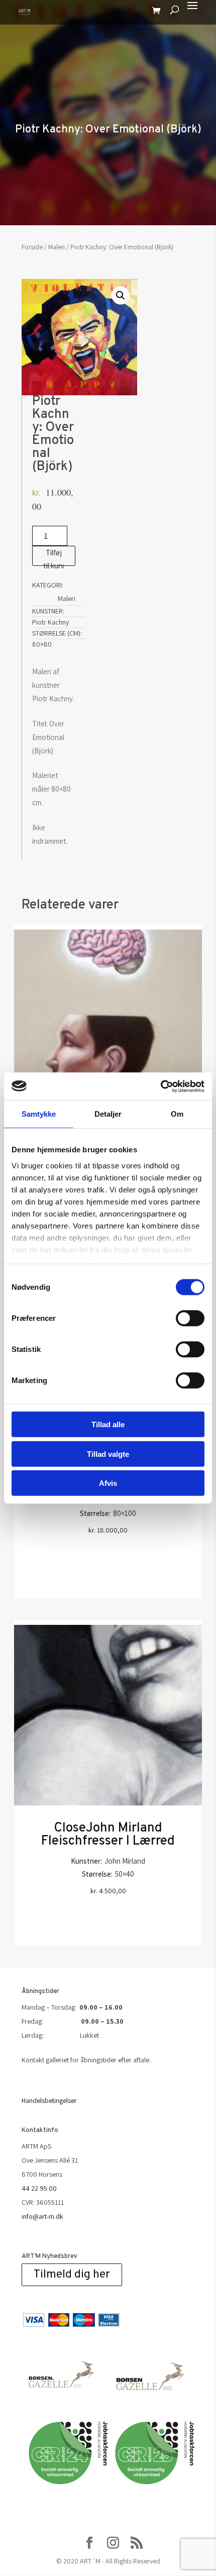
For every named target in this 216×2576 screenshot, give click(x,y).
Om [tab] (177, 1114)
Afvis (108, 1483)
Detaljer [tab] (108, 1114)
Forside (32, 247)
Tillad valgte (108, 1454)
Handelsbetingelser (49, 2100)
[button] (121, 295)
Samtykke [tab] (39, 1114)
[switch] (190, 1318)
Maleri (57, 247)
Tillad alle (108, 1424)
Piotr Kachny (50, 622)
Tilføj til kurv (54, 557)
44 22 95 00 (39, 2188)
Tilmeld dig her (72, 2275)
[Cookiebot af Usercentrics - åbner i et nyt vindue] (160, 1086)
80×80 (42, 644)
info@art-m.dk (42, 2216)
